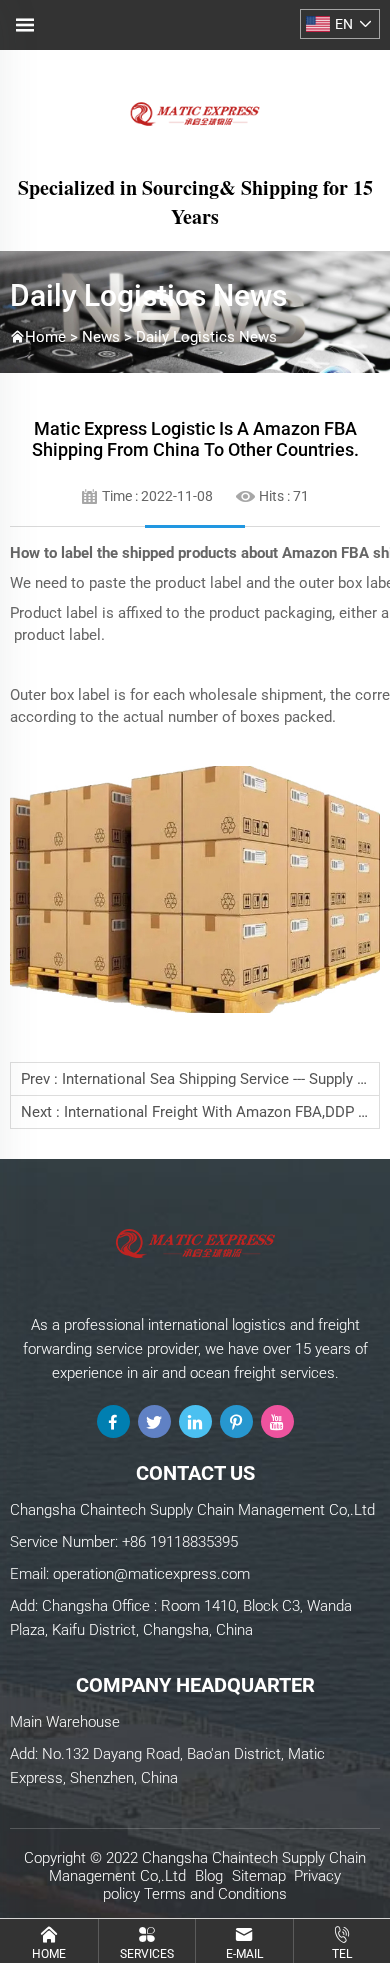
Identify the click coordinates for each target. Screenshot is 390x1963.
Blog (209, 1876)
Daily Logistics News (206, 337)
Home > (53, 337)
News (101, 337)
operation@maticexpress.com (151, 1574)
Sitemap (259, 1876)
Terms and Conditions (215, 1894)
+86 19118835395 (180, 1542)
